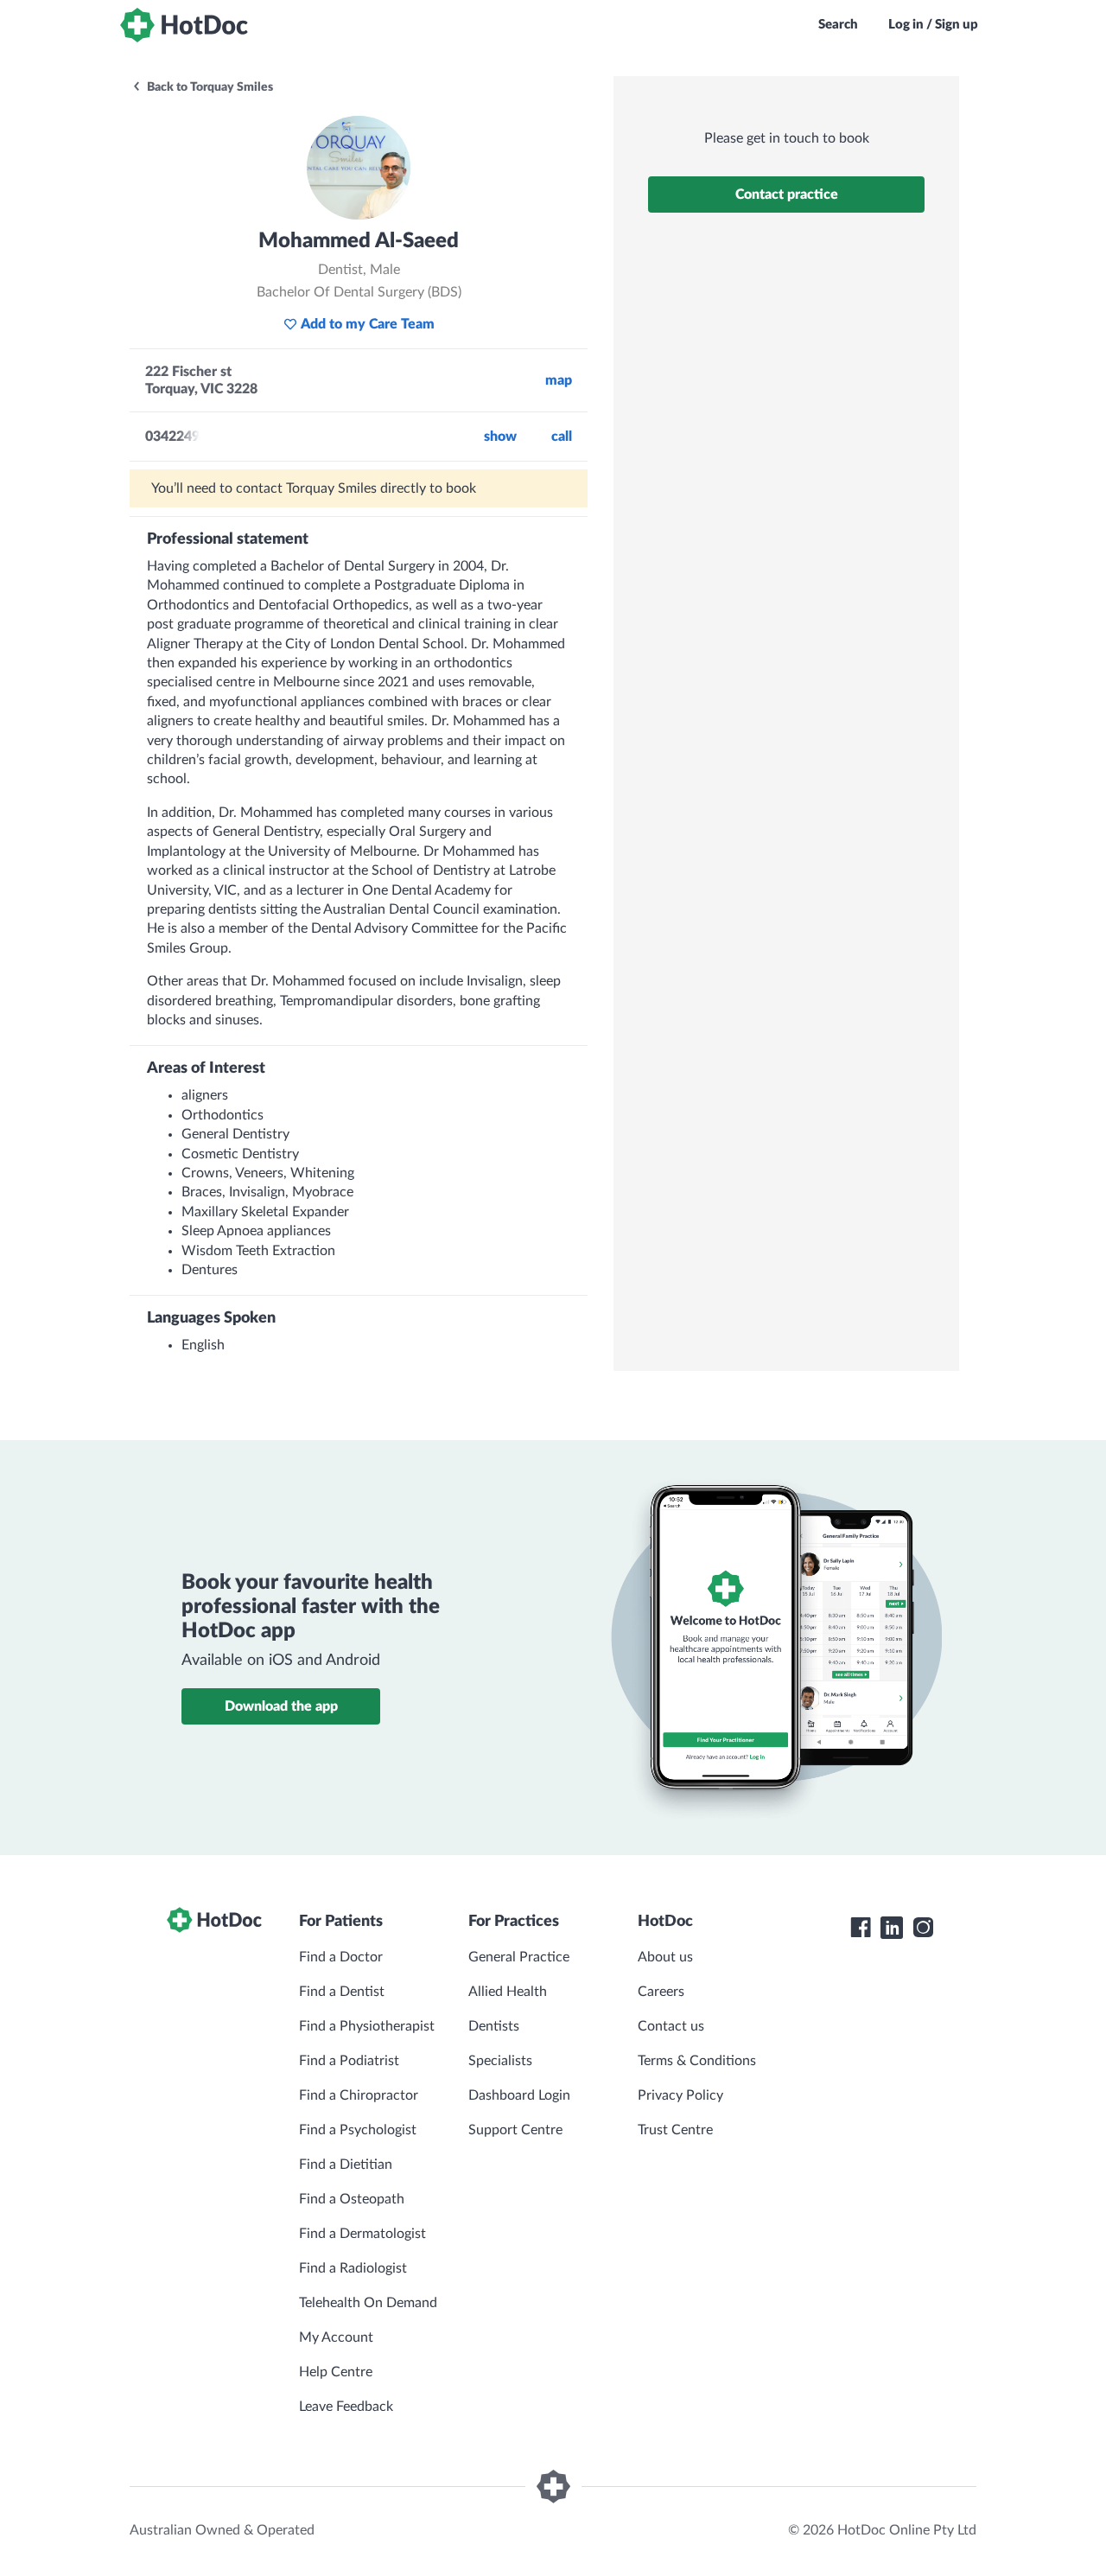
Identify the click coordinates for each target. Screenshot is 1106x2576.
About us (665, 1957)
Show (500, 437)
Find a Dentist (342, 1992)
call (562, 437)
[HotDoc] (184, 25)
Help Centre (336, 2372)
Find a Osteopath (352, 2199)
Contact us (671, 2026)
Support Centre (515, 2130)
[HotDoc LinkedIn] (892, 1928)
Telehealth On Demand (368, 2303)
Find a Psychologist (358, 2130)
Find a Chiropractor (359, 2095)
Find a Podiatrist (349, 2061)
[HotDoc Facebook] (861, 1928)
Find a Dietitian (346, 2165)
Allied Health (508, 1992)
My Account (336, 2337)
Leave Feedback (346, 2407)
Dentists (494, 2026)
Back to (209, 87)
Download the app (281, 1706)
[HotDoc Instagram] (923, 1928)
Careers (661, 1992)
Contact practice (787, 194)
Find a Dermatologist (362, 2234)
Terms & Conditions (697, 2061)
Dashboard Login (519, 2095)
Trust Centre (675, 2130)
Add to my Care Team (368, 324)
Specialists (500, 2061)
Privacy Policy (680, 2095)
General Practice (519, 1957)
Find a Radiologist (353, 2268)
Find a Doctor (341, 1957)
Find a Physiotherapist (367, 2026)
